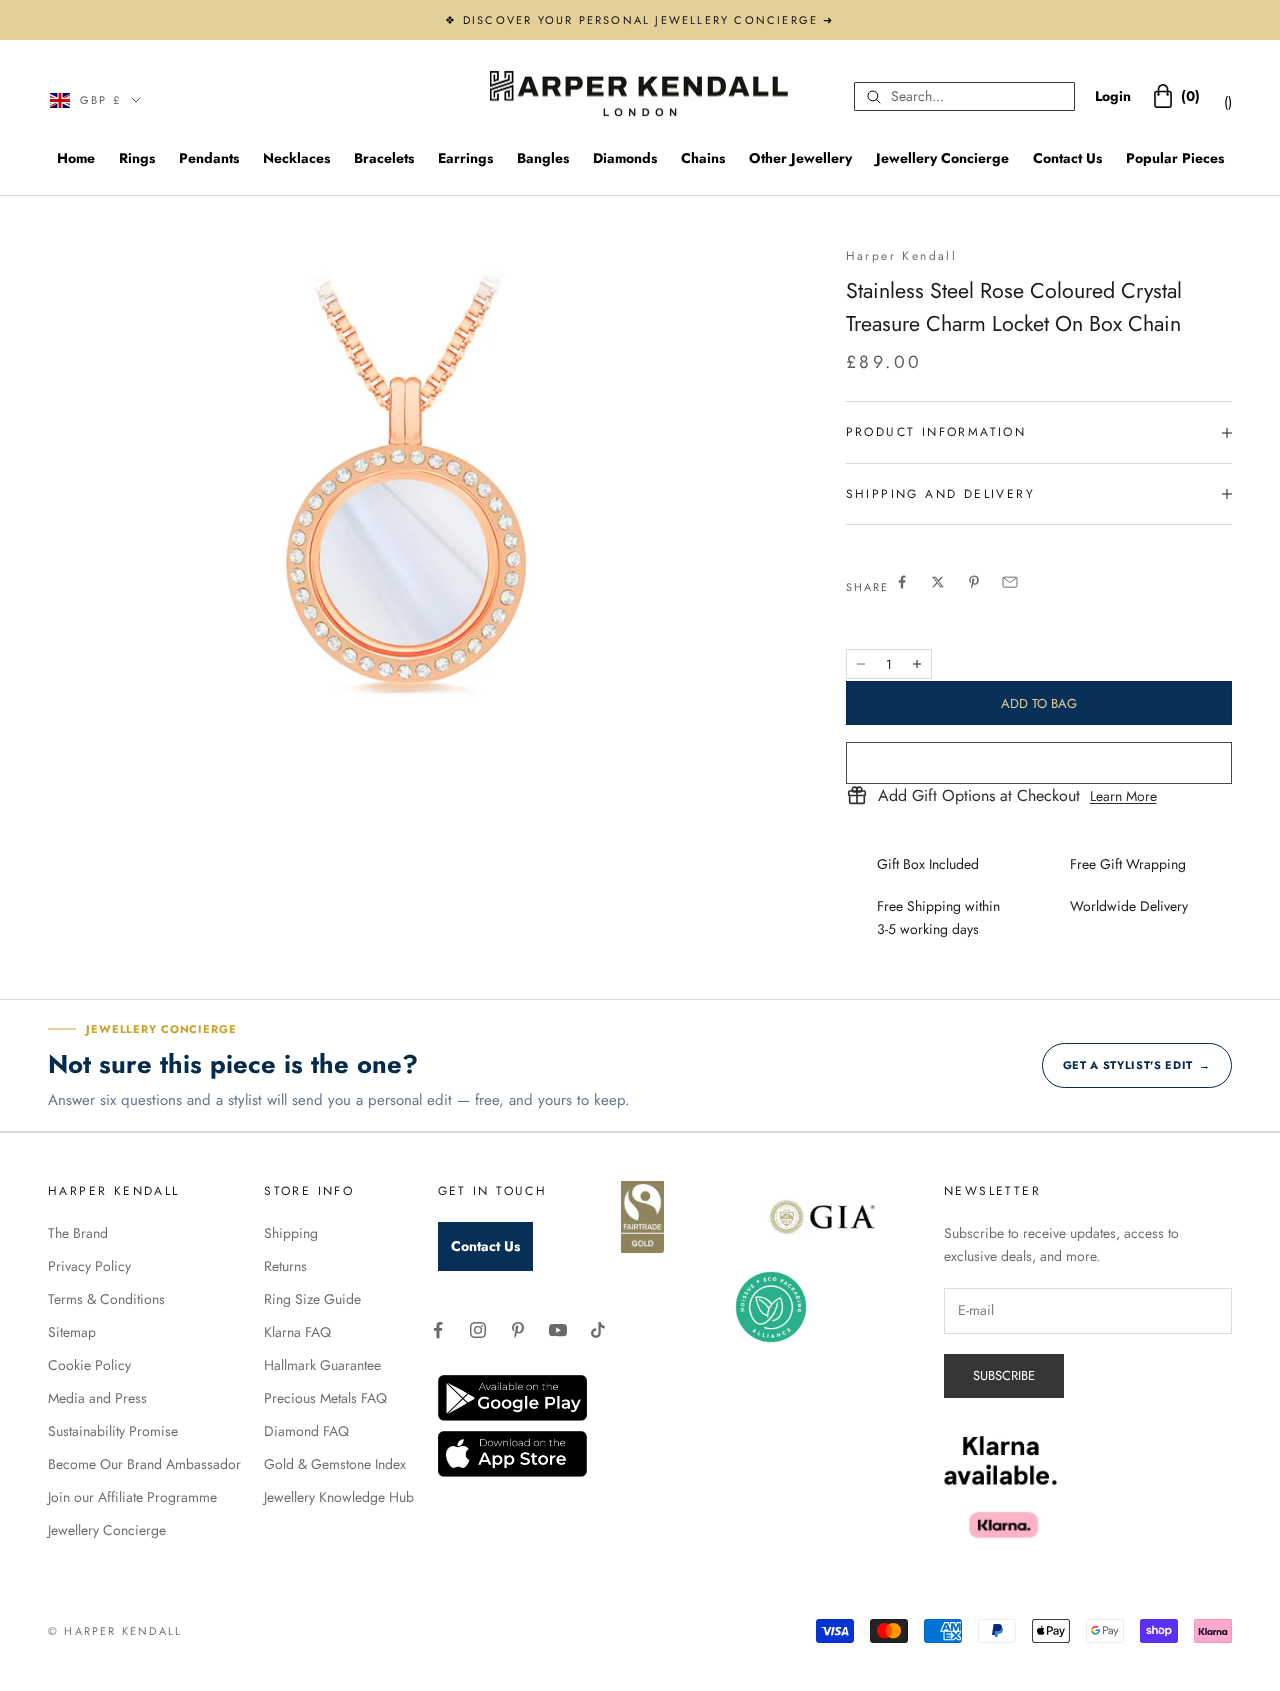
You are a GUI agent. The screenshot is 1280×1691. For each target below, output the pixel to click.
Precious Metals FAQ (325, 1398)
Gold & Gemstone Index (335, 1464)
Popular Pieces (1175, 158)
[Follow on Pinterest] (518, 1330)
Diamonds (625, 158)
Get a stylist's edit (1137, 1065)
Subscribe (1004, 1375)
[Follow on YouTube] (558, 1330)
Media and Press (97, 1398)
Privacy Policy (89, 1266)
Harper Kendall (902, 256)
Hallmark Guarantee (322, 1365)
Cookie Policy (89, 1365)
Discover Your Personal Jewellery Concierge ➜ (649, 20)
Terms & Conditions (106, 1299)
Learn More (1123, 796)
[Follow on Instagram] (478, 1330)
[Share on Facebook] (902, 582)
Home (76, 158)
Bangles (543, 158)
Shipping (291, 1233)
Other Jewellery (800, 158)
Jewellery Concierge (942, 158)
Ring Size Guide (312, 1299)
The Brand (78, 1233)
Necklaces (296, 158)
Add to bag (1039, 703)
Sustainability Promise (113, 1431)
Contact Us (1067, 158)
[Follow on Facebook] (438, 1330)
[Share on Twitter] (938, 582)
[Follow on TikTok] (598, 1330)
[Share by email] (1010, 582)
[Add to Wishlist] (1039, 763)
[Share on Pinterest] (974, 582)
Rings (137, 158)
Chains (703, 158)
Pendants (209, 158)
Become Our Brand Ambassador (144, 1464)
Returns (285, 1266)
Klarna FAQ (297, 1332)
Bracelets (384, 158)
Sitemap (72, 1332)
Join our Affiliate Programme (132, 1497)
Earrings (465, 158)
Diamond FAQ (306, 1431)
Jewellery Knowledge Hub (339, 1497)
